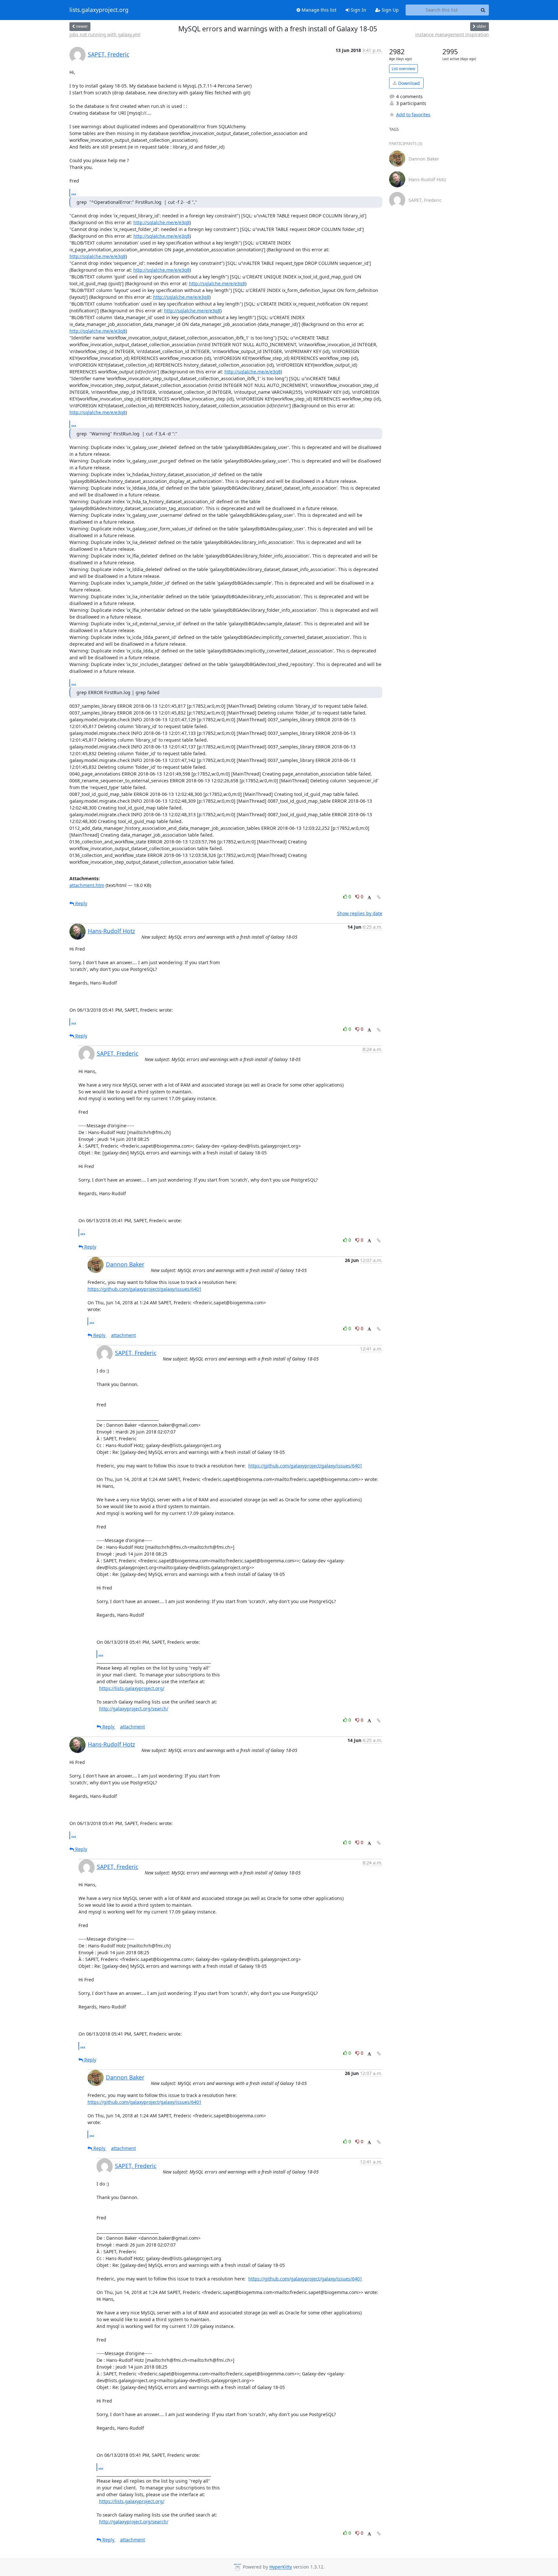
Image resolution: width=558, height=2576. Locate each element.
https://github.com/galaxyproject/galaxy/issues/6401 (145, 1289)
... (74, 193)
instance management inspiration (452, 34)
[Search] (483, 10)
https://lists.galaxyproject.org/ (132, 1688)
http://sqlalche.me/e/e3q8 (161, 222)
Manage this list (318, 10)
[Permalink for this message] (379, 897)
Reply (81, 903)
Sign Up (390, 10)
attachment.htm (87, 885)
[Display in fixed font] (369, 897)
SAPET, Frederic (108, 54)
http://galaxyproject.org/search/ (134, 1709)
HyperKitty (281, 2567)
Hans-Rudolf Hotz (111, 931)
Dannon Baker (125, 1264)
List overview (403, 69)
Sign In (358, 10)
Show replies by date (360, 913)
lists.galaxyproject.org (99, 10)
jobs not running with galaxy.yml (105, 34)
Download (408, 83)
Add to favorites (413, 115)
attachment (124, 1335)
